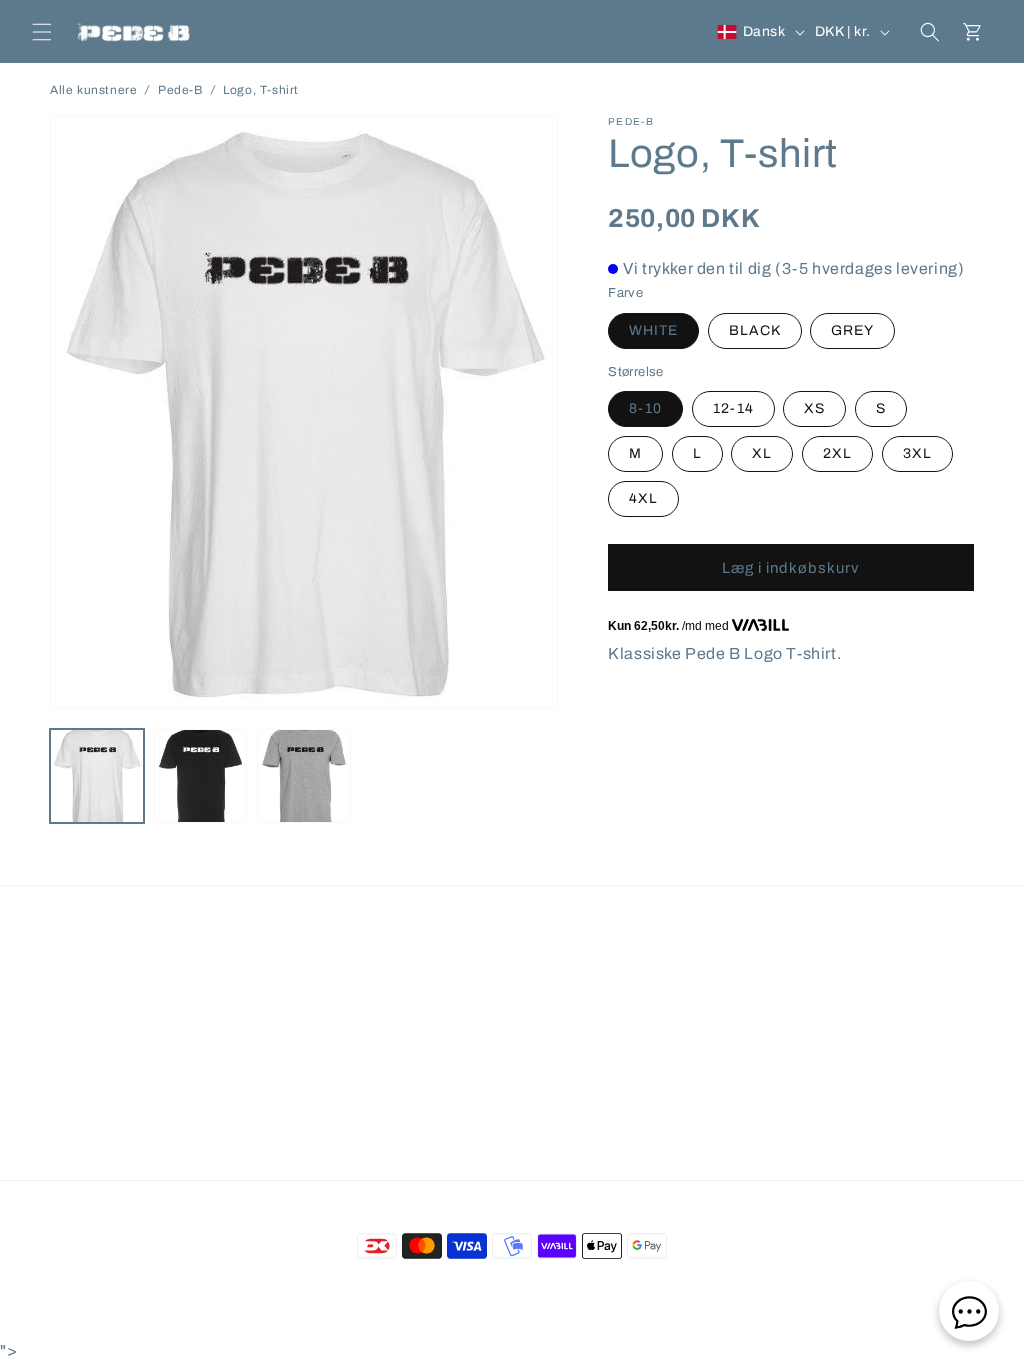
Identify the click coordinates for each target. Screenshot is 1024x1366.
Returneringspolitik (539, 982)
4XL (643, 498)
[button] (42, 32)
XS (814, 408)
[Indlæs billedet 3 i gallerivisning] (304, 776)
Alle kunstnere (93, 90)
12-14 (733, 408)
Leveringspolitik (403, 982)
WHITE (653, 330)
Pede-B (180, 90)
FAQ (163, 982)
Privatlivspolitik (512, 1018)
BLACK (755, 330)
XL (762, 453)
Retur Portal (664, 982)
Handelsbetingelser (263, 982)
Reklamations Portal (792, 982)
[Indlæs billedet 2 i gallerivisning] (201, 776)
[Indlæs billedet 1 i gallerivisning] (97, 776)
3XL (917, 453)
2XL (837, 453)
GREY (852, 330)
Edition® (598, 1291)
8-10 (645, 408)
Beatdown (475, 1291)
